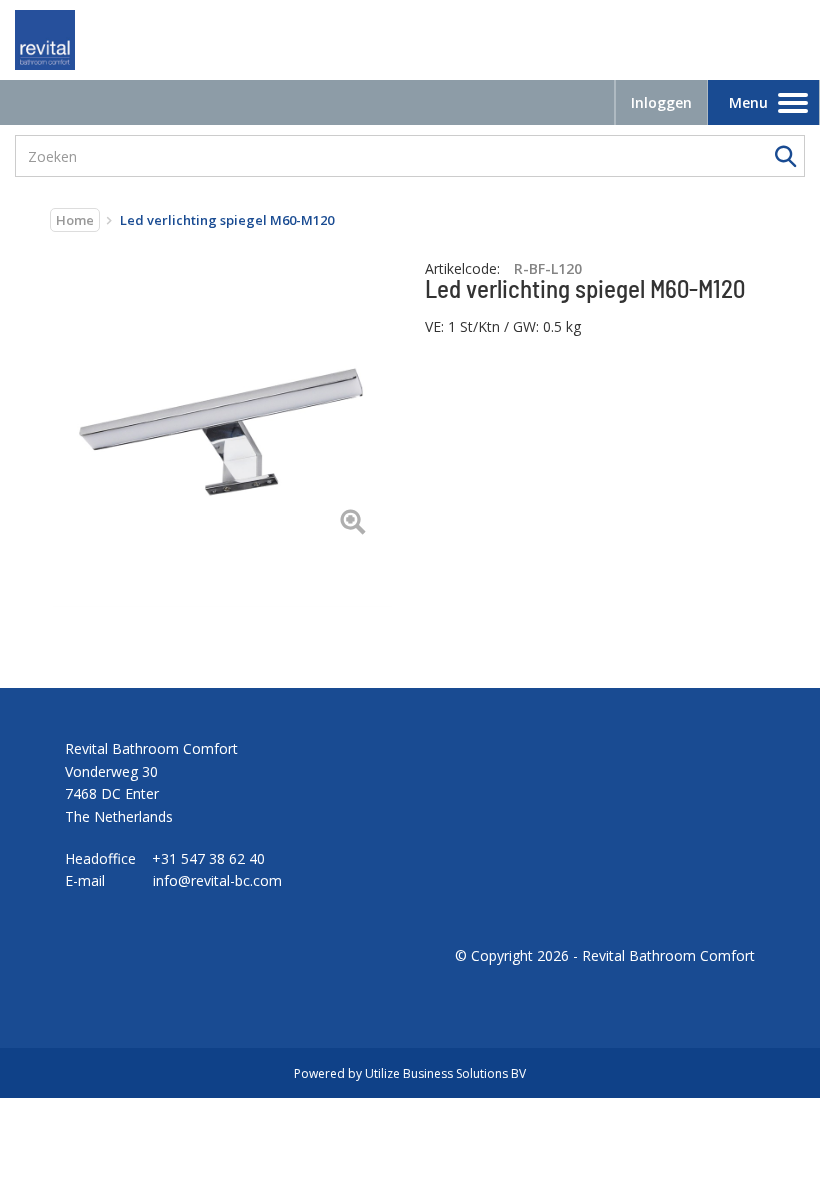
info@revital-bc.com (217, 880)
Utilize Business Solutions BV (445, 1073)
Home (75, 220)
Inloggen (661, 102)
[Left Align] (352, 523)
